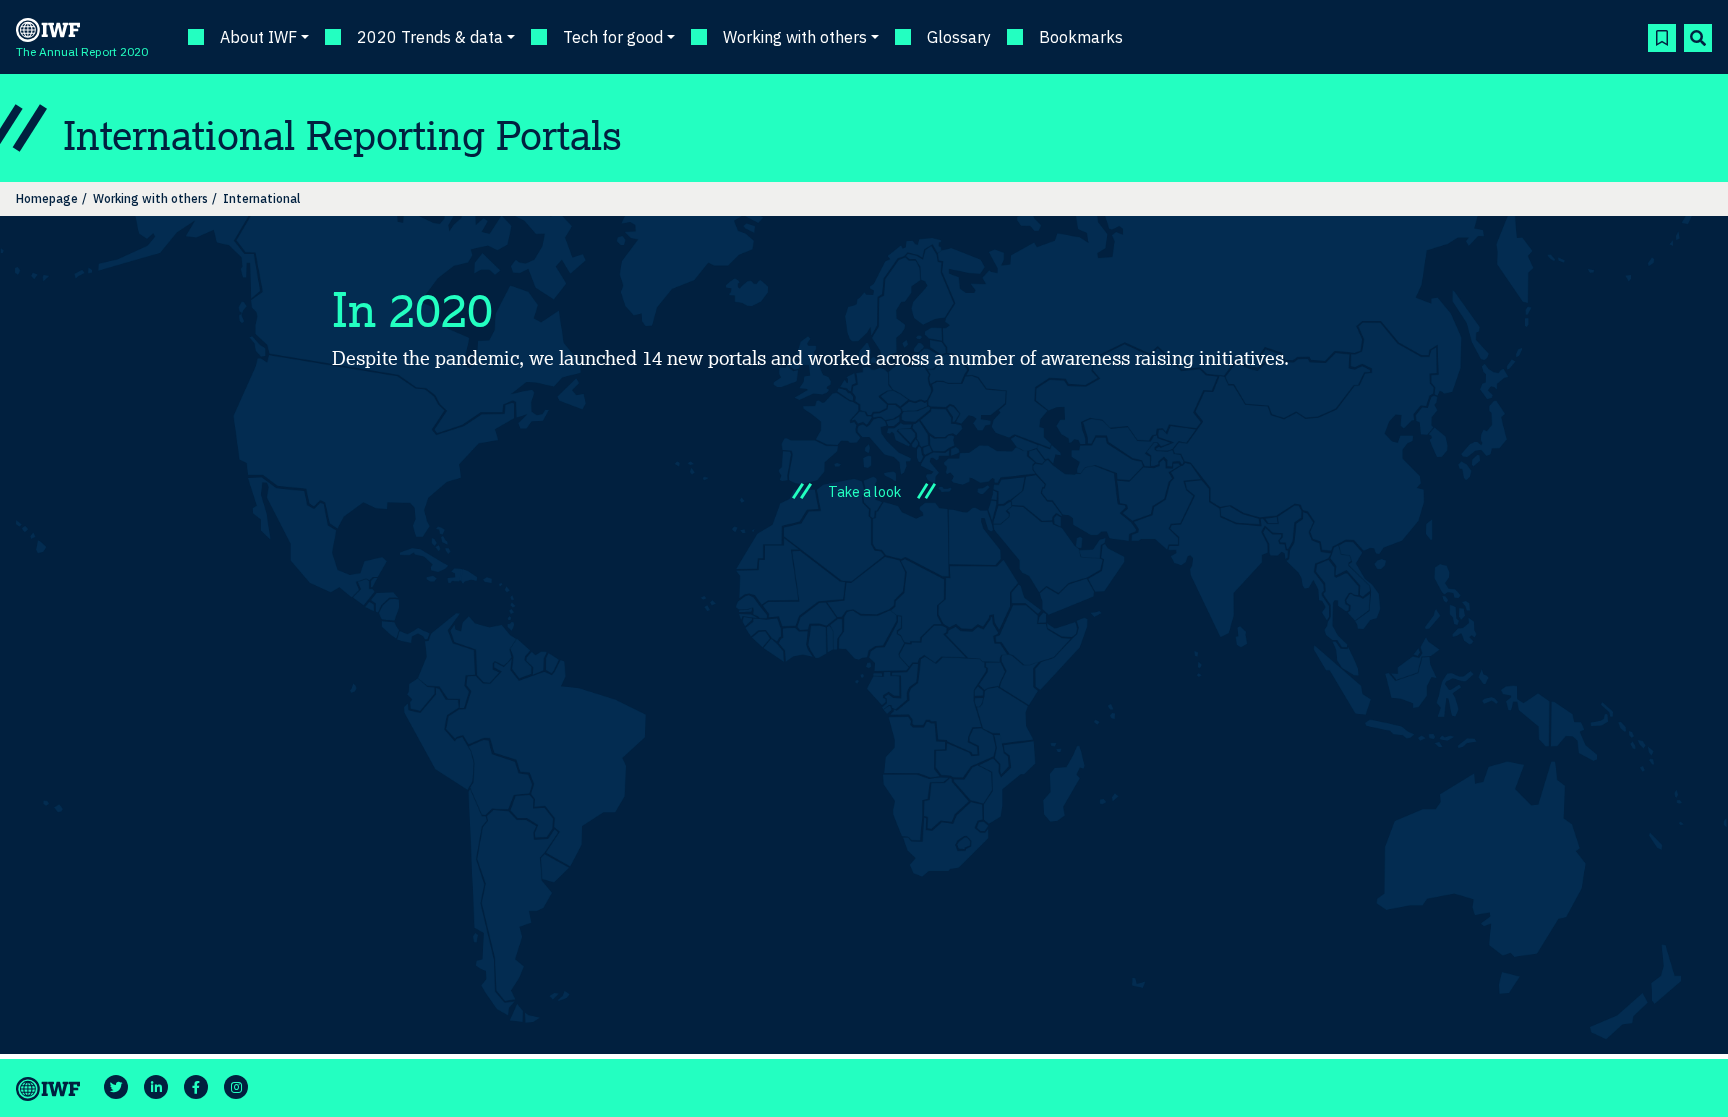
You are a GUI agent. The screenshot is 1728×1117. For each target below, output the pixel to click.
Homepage (47, 198)
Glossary (959, 37)
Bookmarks (1081, 37)
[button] (1662, 38)
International (261, 198)
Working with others (150, 198)
